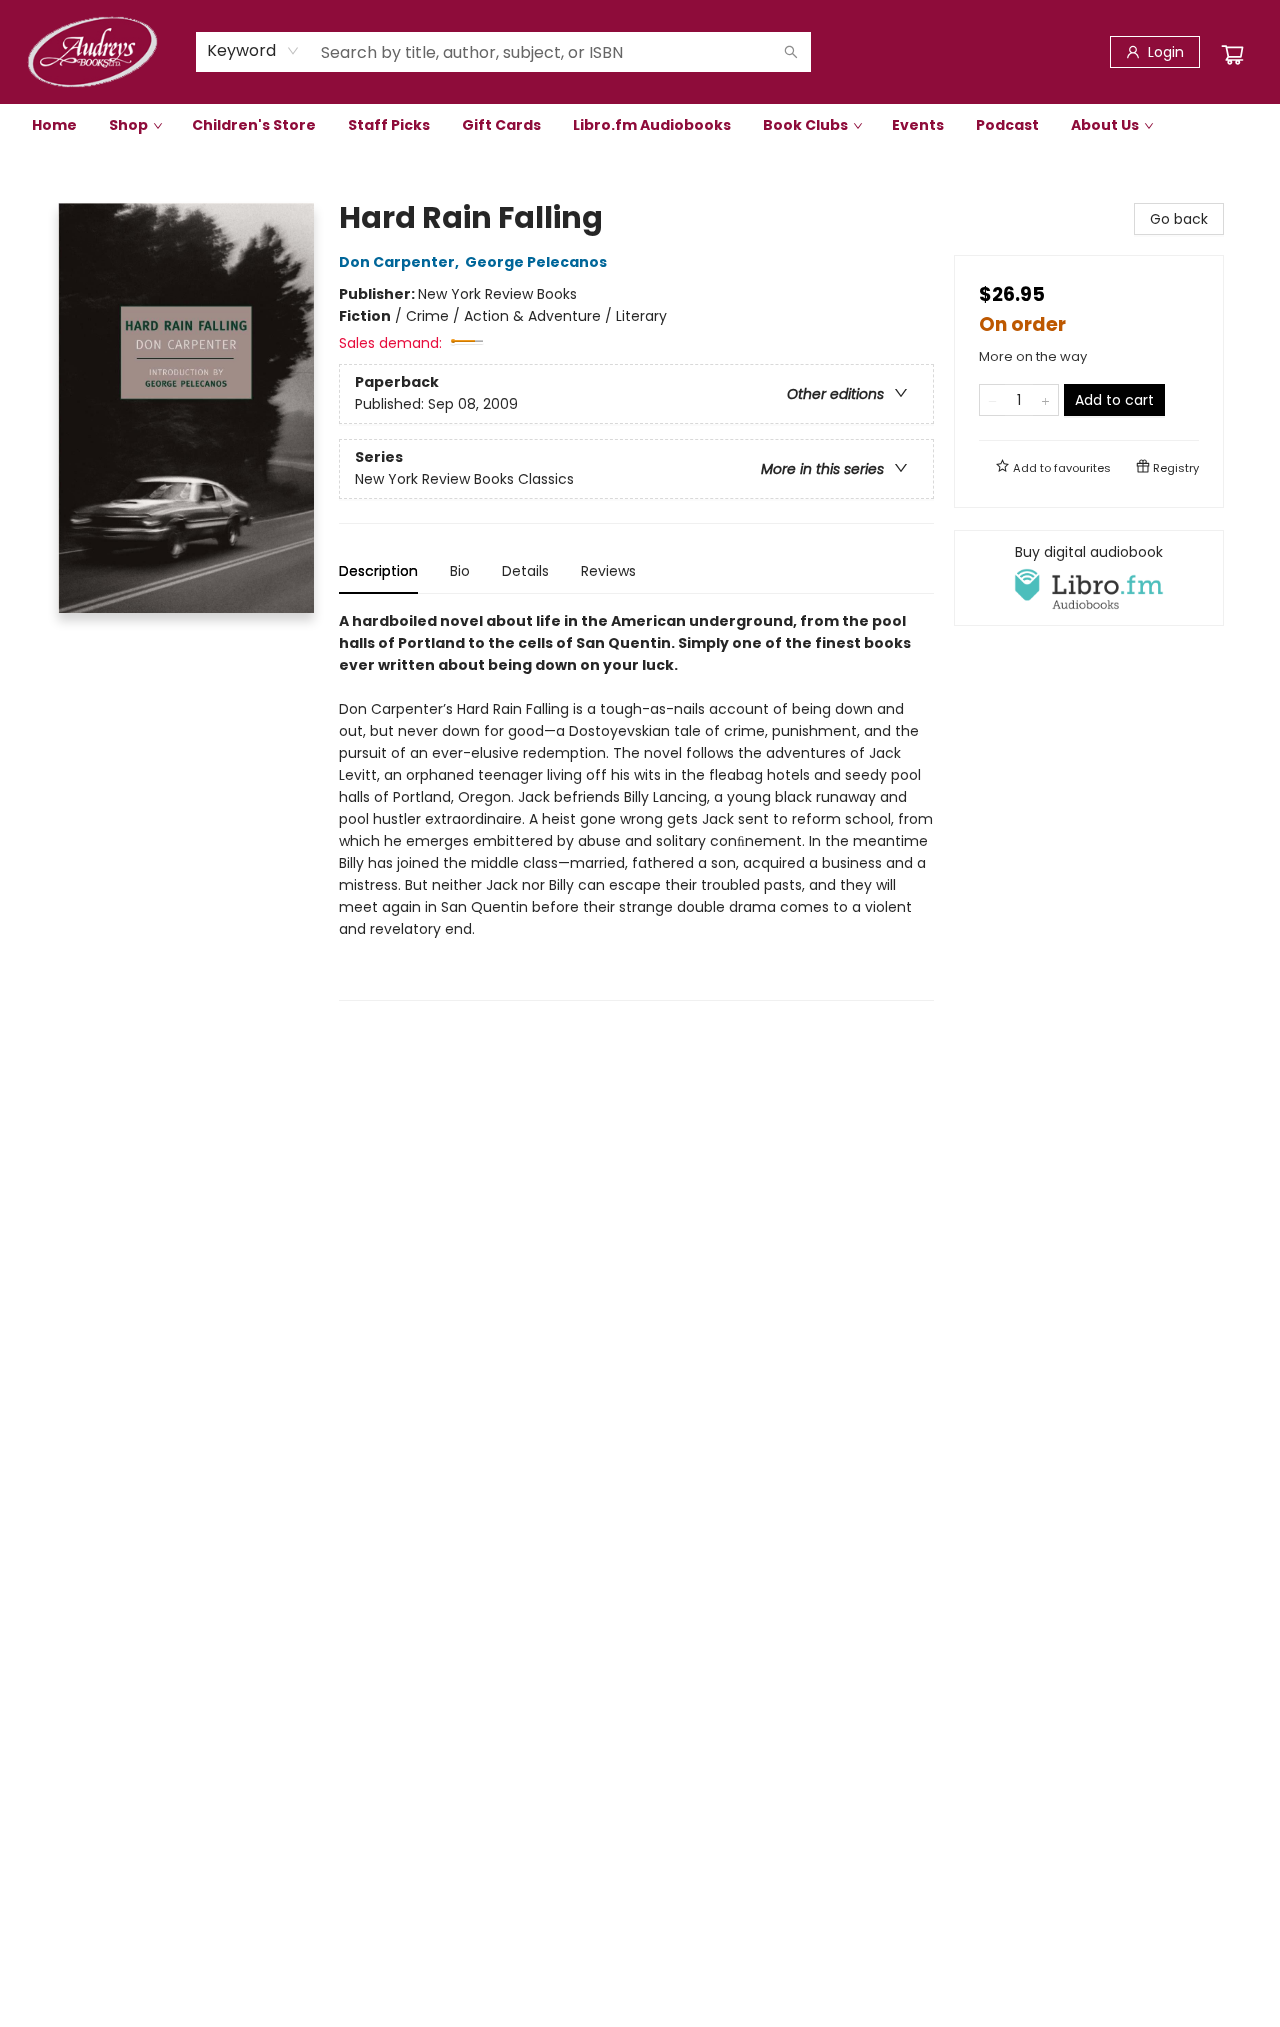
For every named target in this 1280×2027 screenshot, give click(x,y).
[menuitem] (54, 125)
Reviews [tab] (608, 571)
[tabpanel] (636, 805)
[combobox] (253, 51)
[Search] (791, 52)
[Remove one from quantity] (992, 400)
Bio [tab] (460, 571)
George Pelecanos (536, 262)
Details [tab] (525, 571)
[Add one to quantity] (1045, 400)
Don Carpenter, (400, 262)
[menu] (640, 125)
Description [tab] (378, 571)
